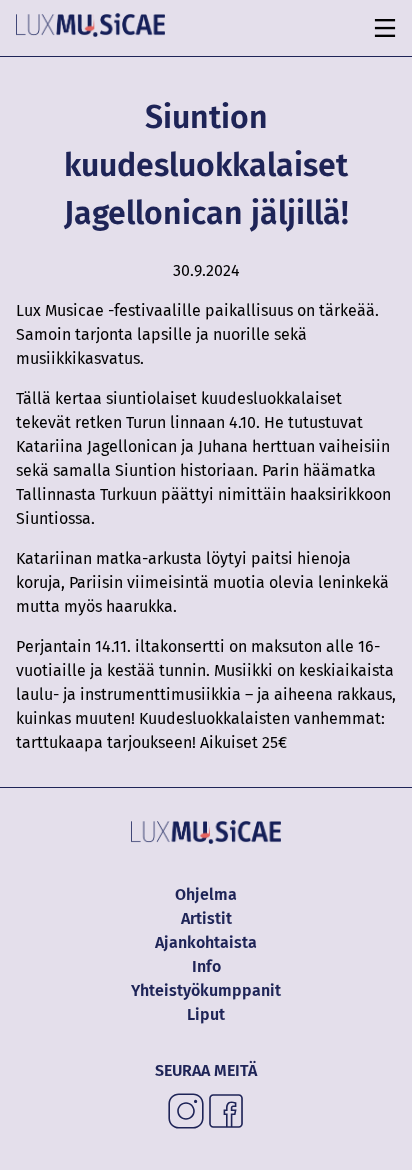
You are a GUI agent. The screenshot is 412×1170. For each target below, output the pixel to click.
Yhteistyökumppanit (206, 990)
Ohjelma (206, 894)
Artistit (206, 918)
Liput (206, 1014)
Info (206, 966)
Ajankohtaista (206, 942)
